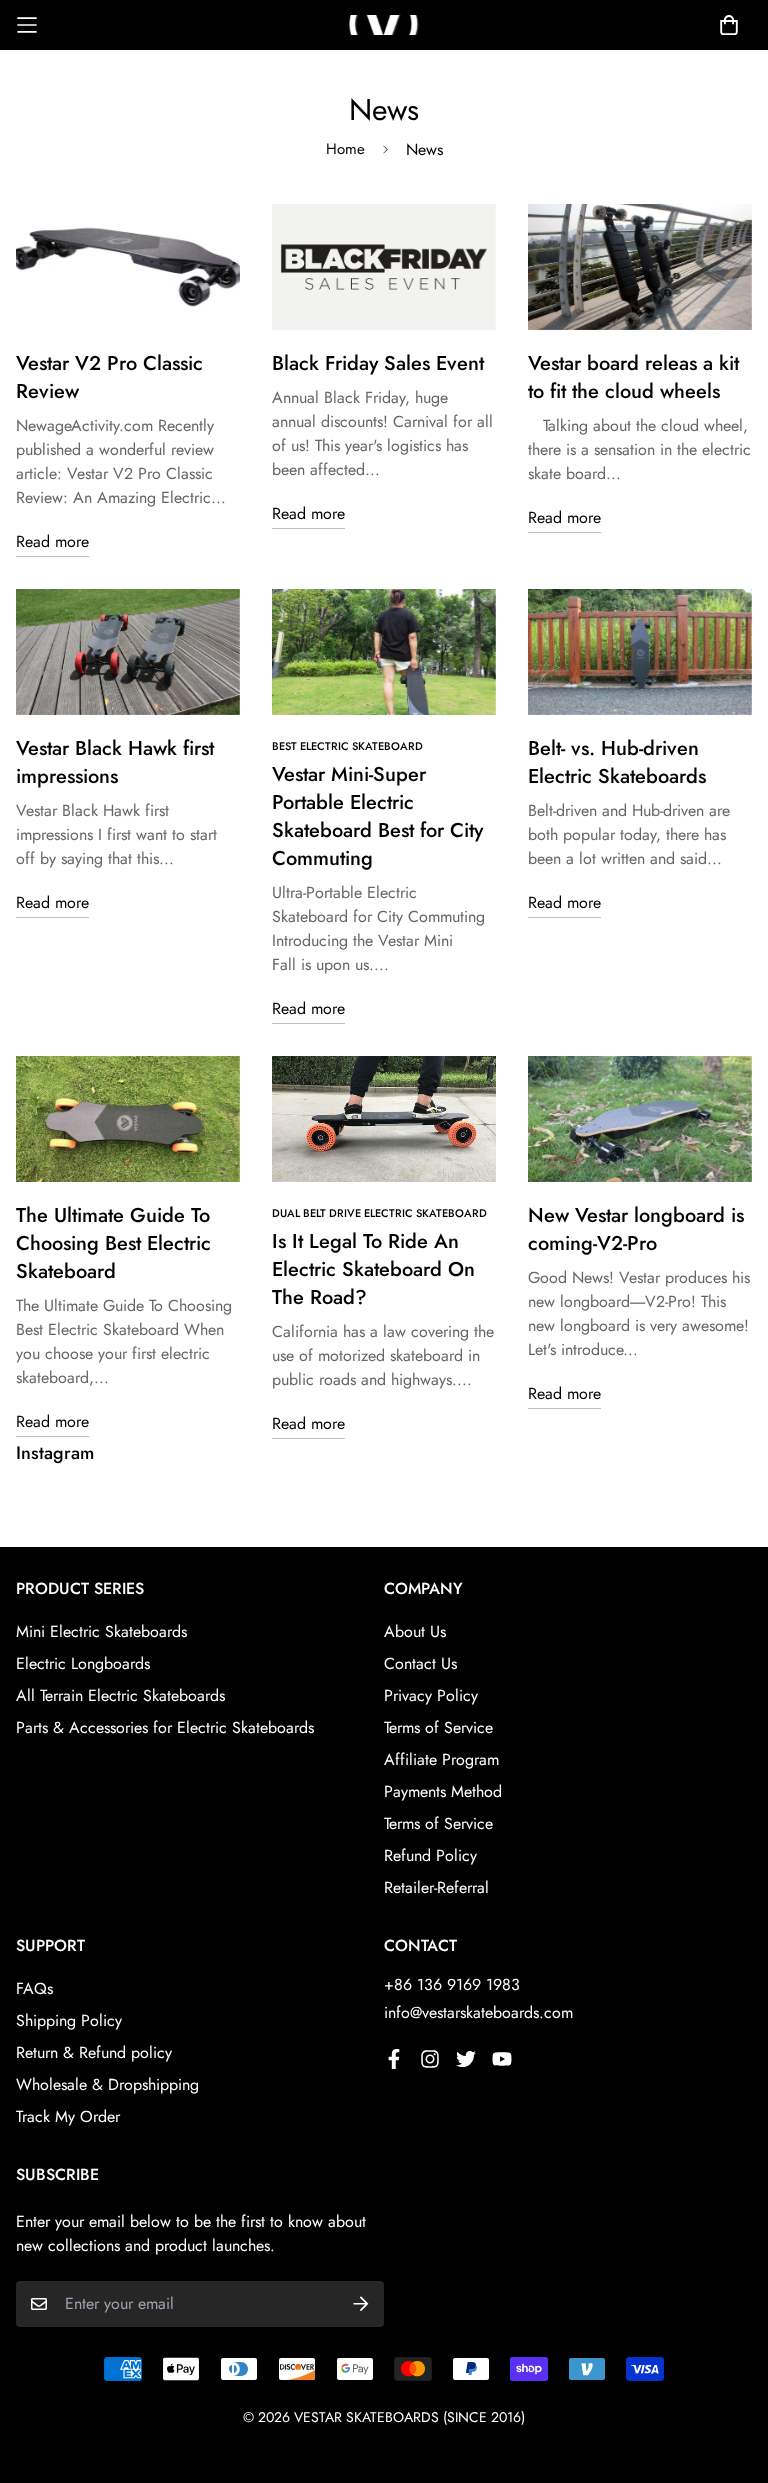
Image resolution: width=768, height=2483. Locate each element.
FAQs (34, 1988)
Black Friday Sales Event (378, 363)
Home (345, 149)
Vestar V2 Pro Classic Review (109, 377)
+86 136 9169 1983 (452, 1984)
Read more (52, 541)
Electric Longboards (83, 1663)
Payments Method (443, 1791)
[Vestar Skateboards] (384, 24)
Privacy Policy (431, 1695)
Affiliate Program (441, 1759)
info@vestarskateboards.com (478, 2012)
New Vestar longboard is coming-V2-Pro (636, 1229)
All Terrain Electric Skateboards (120, 1695)
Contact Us (420, 1663)
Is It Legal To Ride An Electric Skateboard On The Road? (373, 1269)
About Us (415, 1631)
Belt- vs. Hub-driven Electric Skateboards (617, 762)
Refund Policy (430, 1855)
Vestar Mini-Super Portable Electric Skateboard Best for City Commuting (377, 816)
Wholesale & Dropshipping (107, 2084)
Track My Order (68, 2116)
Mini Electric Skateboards (101, 1631)
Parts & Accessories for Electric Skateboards (165, 1727)
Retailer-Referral (436, 1887)
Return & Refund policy (94, 2052)
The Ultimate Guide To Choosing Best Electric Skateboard (113, 1243)
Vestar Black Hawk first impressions (115, 762)
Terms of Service (438, 1727)
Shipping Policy (69, 2020)
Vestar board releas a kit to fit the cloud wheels (633, 377)
